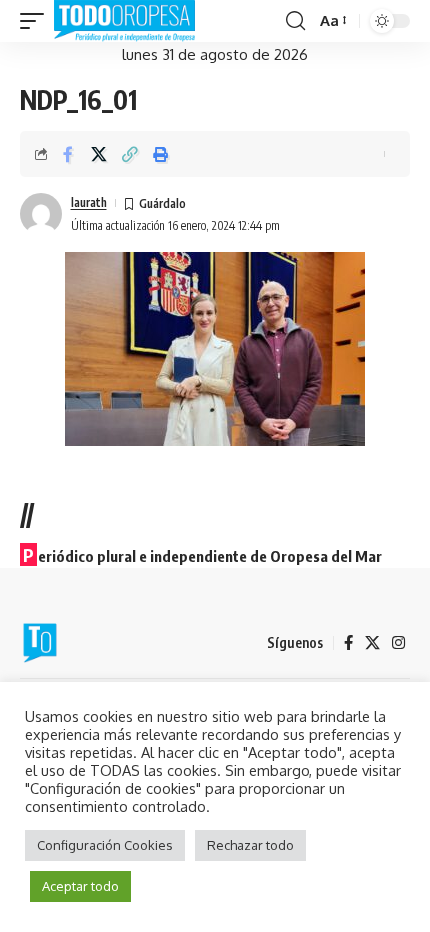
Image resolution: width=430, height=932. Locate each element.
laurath (89, 202)
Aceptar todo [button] (80, 886)
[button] (37, 21)
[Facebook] (348, 643)
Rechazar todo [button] (250, 845)
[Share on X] (99, 154)
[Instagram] (398, 643)
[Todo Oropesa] (124, 21)
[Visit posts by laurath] (41, 214)
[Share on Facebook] (68, 154)
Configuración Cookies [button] (105, 845)
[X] (372, 643)
